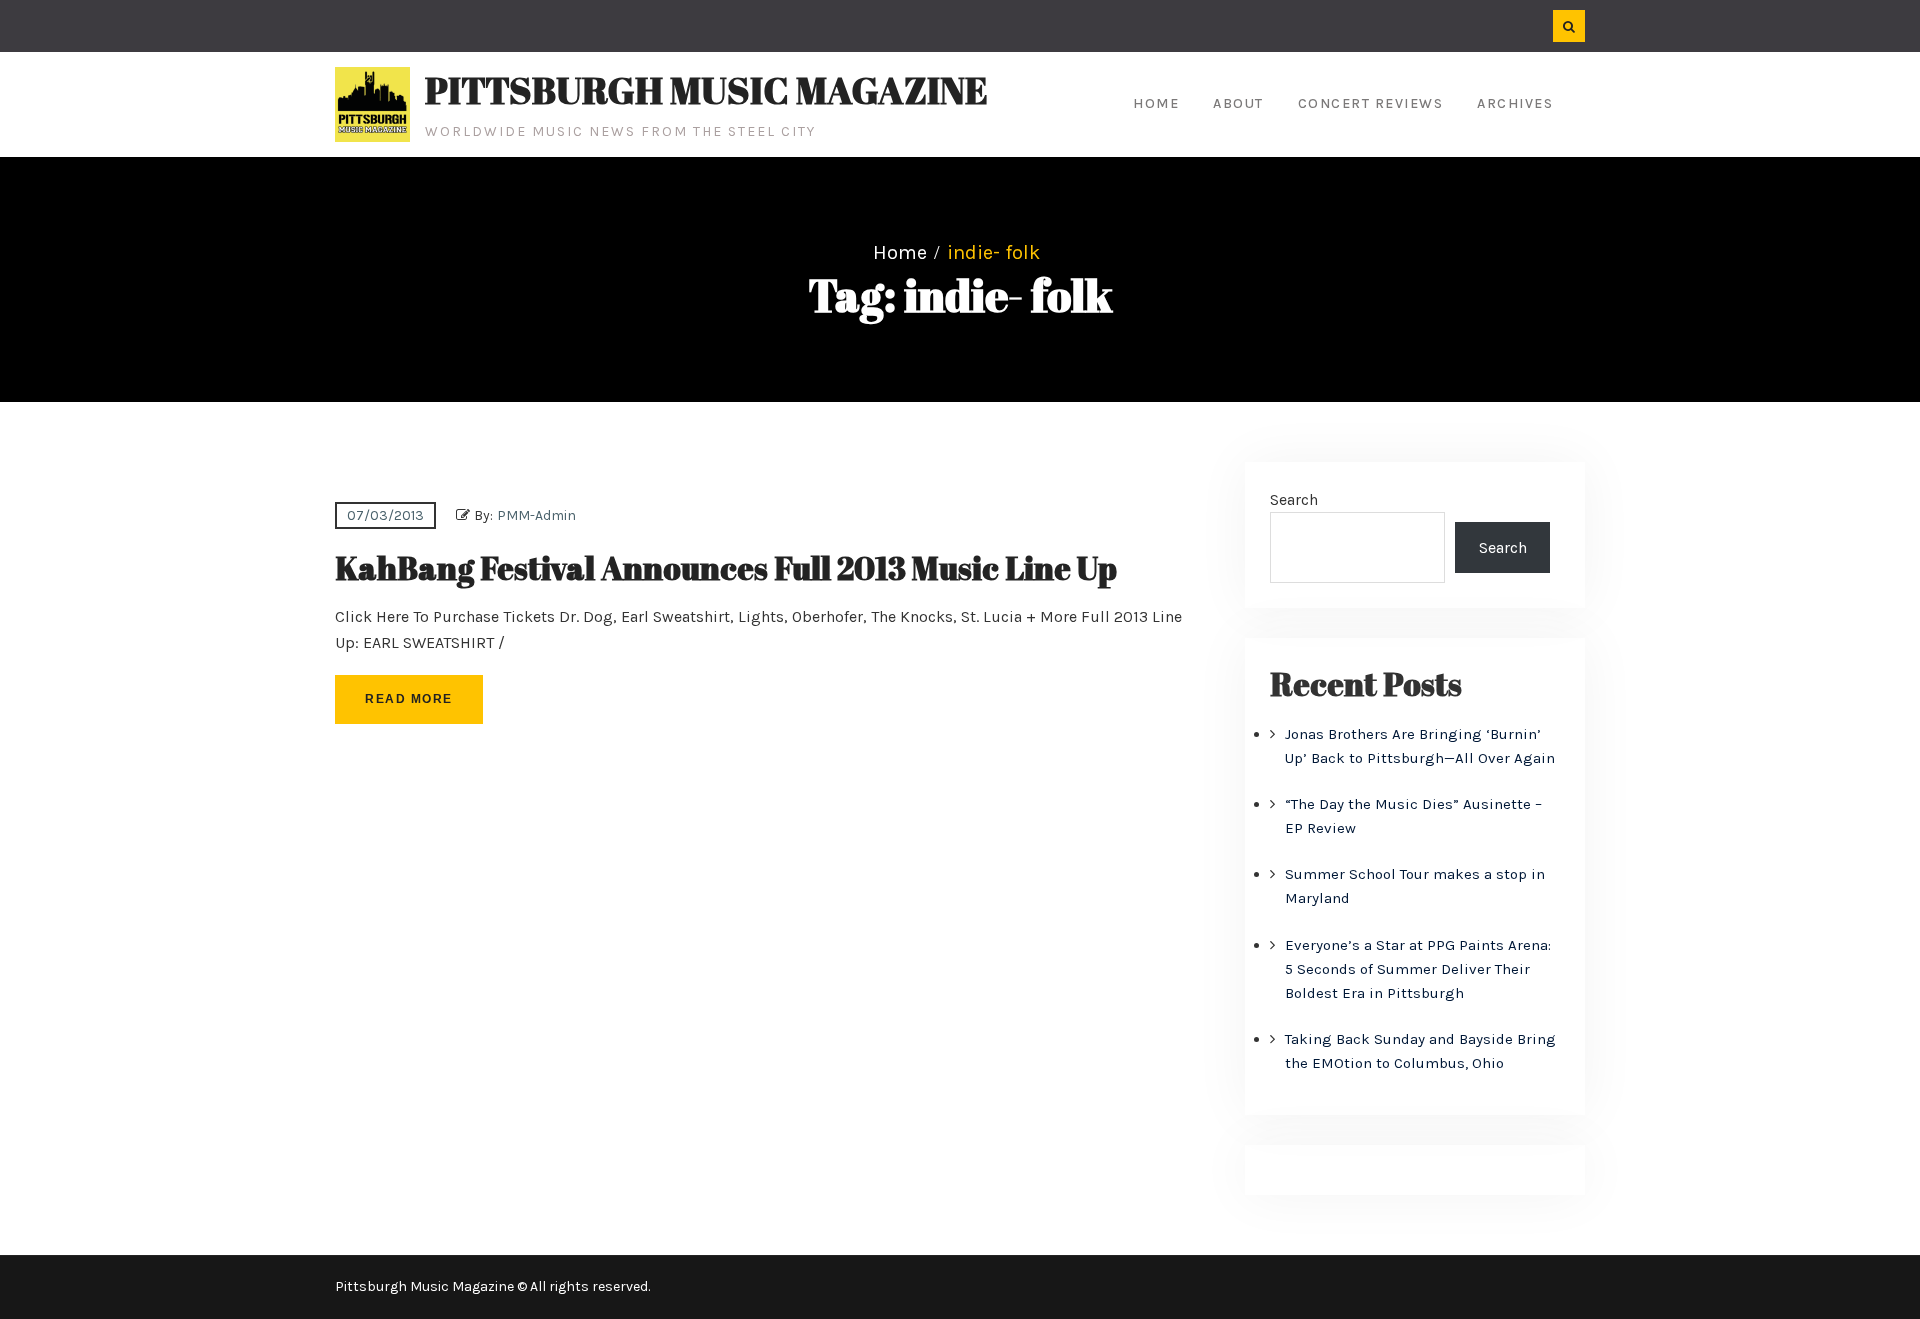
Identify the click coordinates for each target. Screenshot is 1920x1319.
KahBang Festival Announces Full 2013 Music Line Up (726, 567)
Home (1156, 103)
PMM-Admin (536, 515)
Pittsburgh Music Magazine (706, 90)
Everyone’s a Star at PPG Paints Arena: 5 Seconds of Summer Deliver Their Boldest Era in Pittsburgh (1418, 969)
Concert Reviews (1371, 103)
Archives (1515, 103)
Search (1294, 499)
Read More (409, 699)
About (1238, 103)
